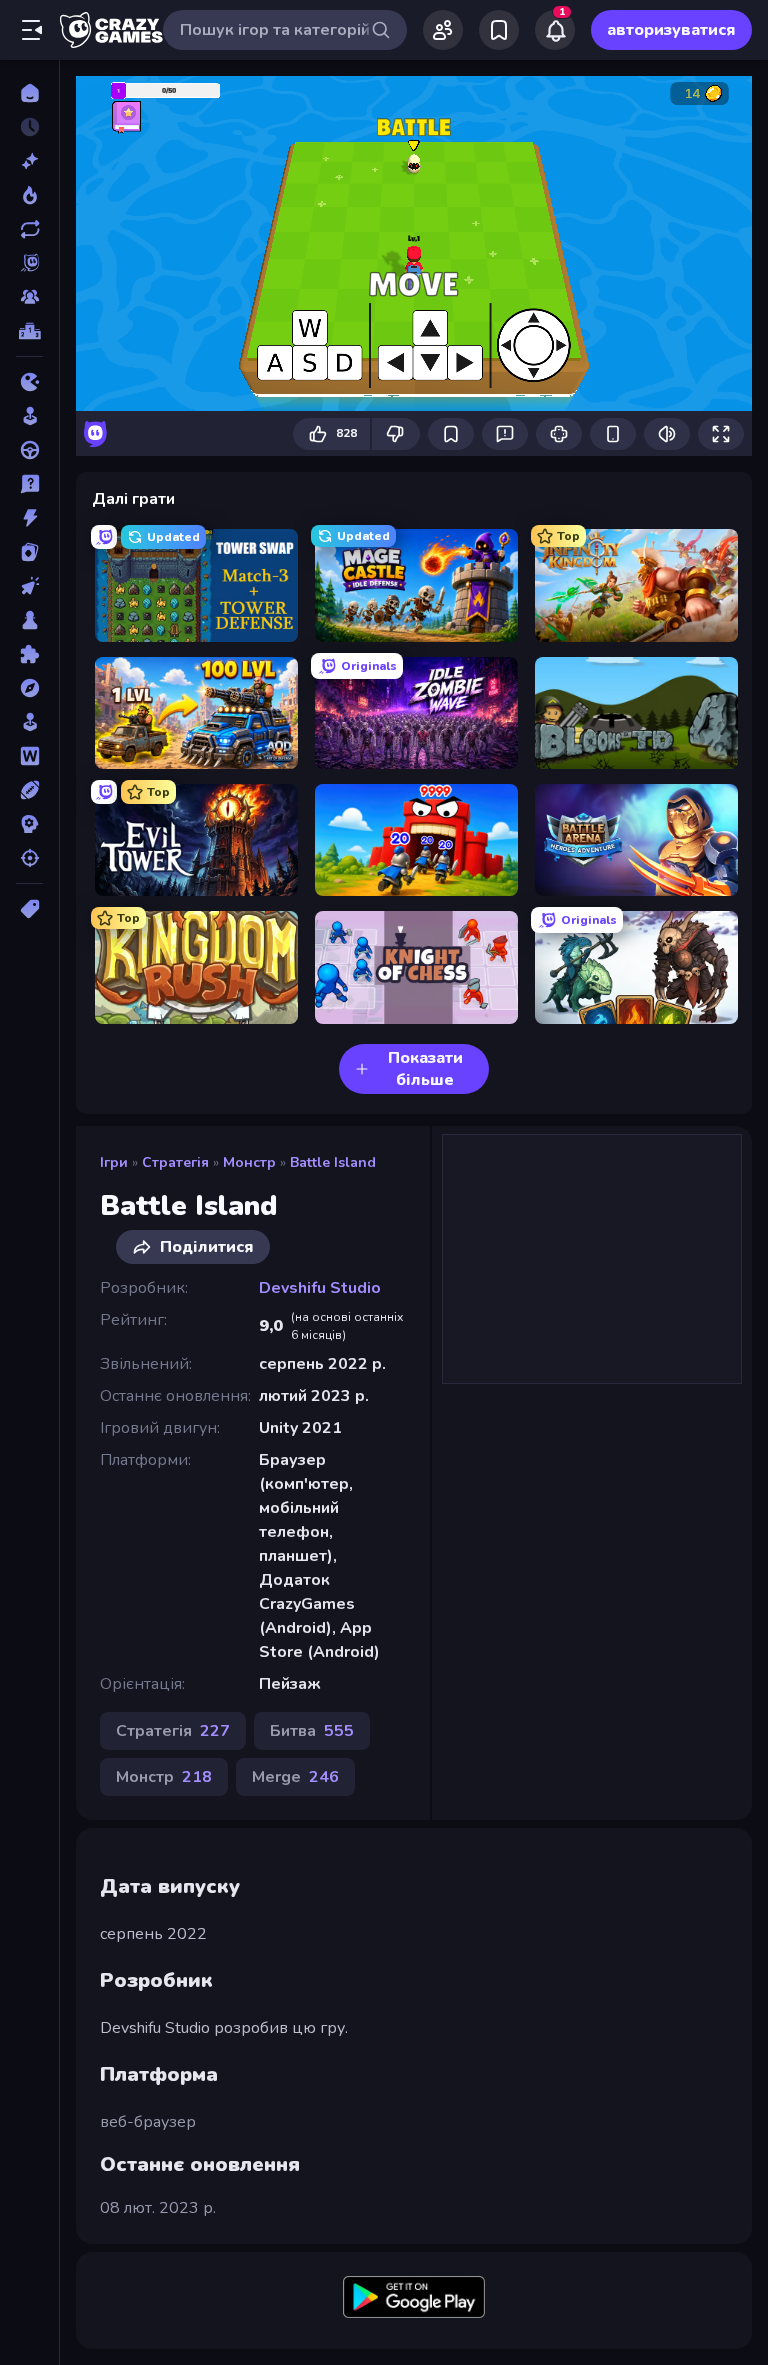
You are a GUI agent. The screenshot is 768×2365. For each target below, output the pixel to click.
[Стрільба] (29, 858)
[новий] (29, 161)
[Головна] (29, 93)
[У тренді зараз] (29, 195)
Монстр (249, 1162)
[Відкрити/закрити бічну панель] (32, 30)
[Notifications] (555, 30)
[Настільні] (29, 620)
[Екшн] (29, 518)
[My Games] (499, 30)
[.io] (29, 382)
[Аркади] (29, 416)
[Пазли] (29, 654)
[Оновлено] (29, 229)
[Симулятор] (29, 722)
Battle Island (333, 1162)
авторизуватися (671, 30)
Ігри (114, 1162)
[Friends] (443, 30)
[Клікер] (29, 586)
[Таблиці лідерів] (29, 331)
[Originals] (29, 263)
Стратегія (175, 1162)
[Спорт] (29, 790)
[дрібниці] (29, 484)
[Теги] (29, 909)
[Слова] (29, 756)
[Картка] (29, 552)
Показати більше (425, 1069)
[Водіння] (29, 450)
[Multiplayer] (29, 297)
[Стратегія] (29, 824)
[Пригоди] (29, 688)
